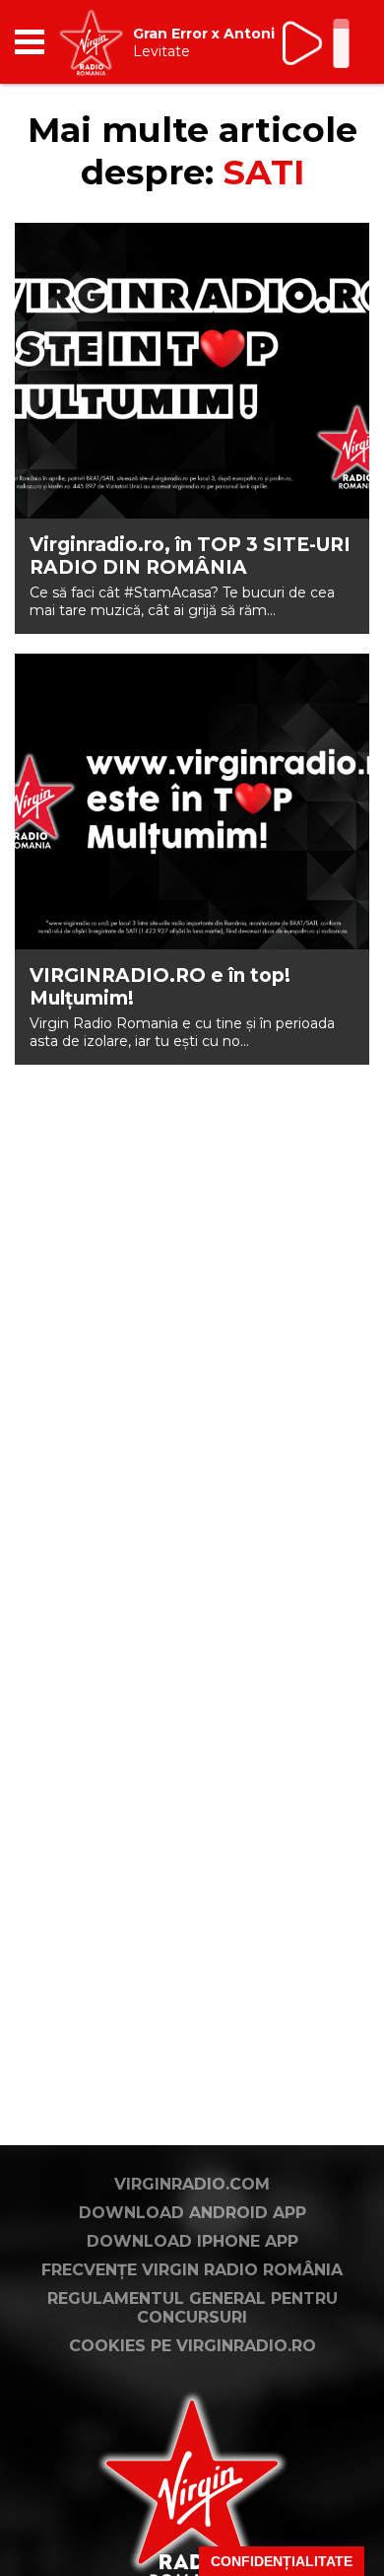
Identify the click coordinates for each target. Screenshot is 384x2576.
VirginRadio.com (192, 2184)
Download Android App (192, 2213)
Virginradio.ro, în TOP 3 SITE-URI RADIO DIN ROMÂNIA (190, 556)
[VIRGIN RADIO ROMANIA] (91, 42)
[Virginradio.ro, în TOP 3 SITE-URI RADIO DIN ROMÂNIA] (192, 371)
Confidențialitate (282, 2561)
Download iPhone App (192, 2241)
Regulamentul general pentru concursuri (192, 2308)
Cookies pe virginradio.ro (192, 2346)
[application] (320, 42)
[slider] (341, 45)
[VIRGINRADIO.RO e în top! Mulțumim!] (192, 801)
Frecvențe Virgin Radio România (192, 2270)
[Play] (304, 43)
